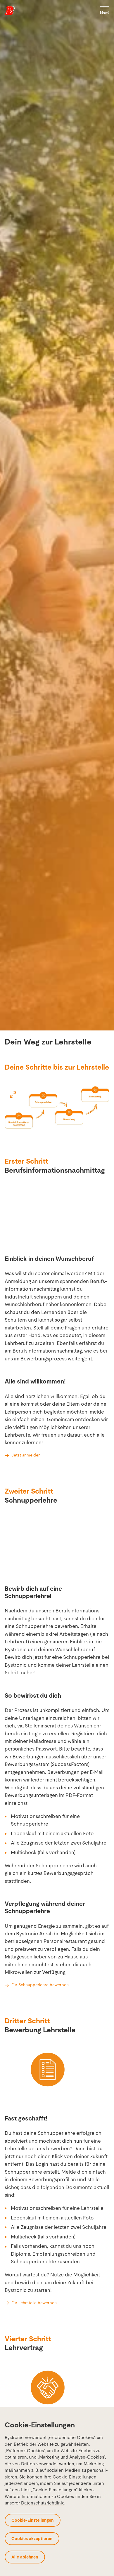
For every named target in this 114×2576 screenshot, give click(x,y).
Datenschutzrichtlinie (43, 2503)
